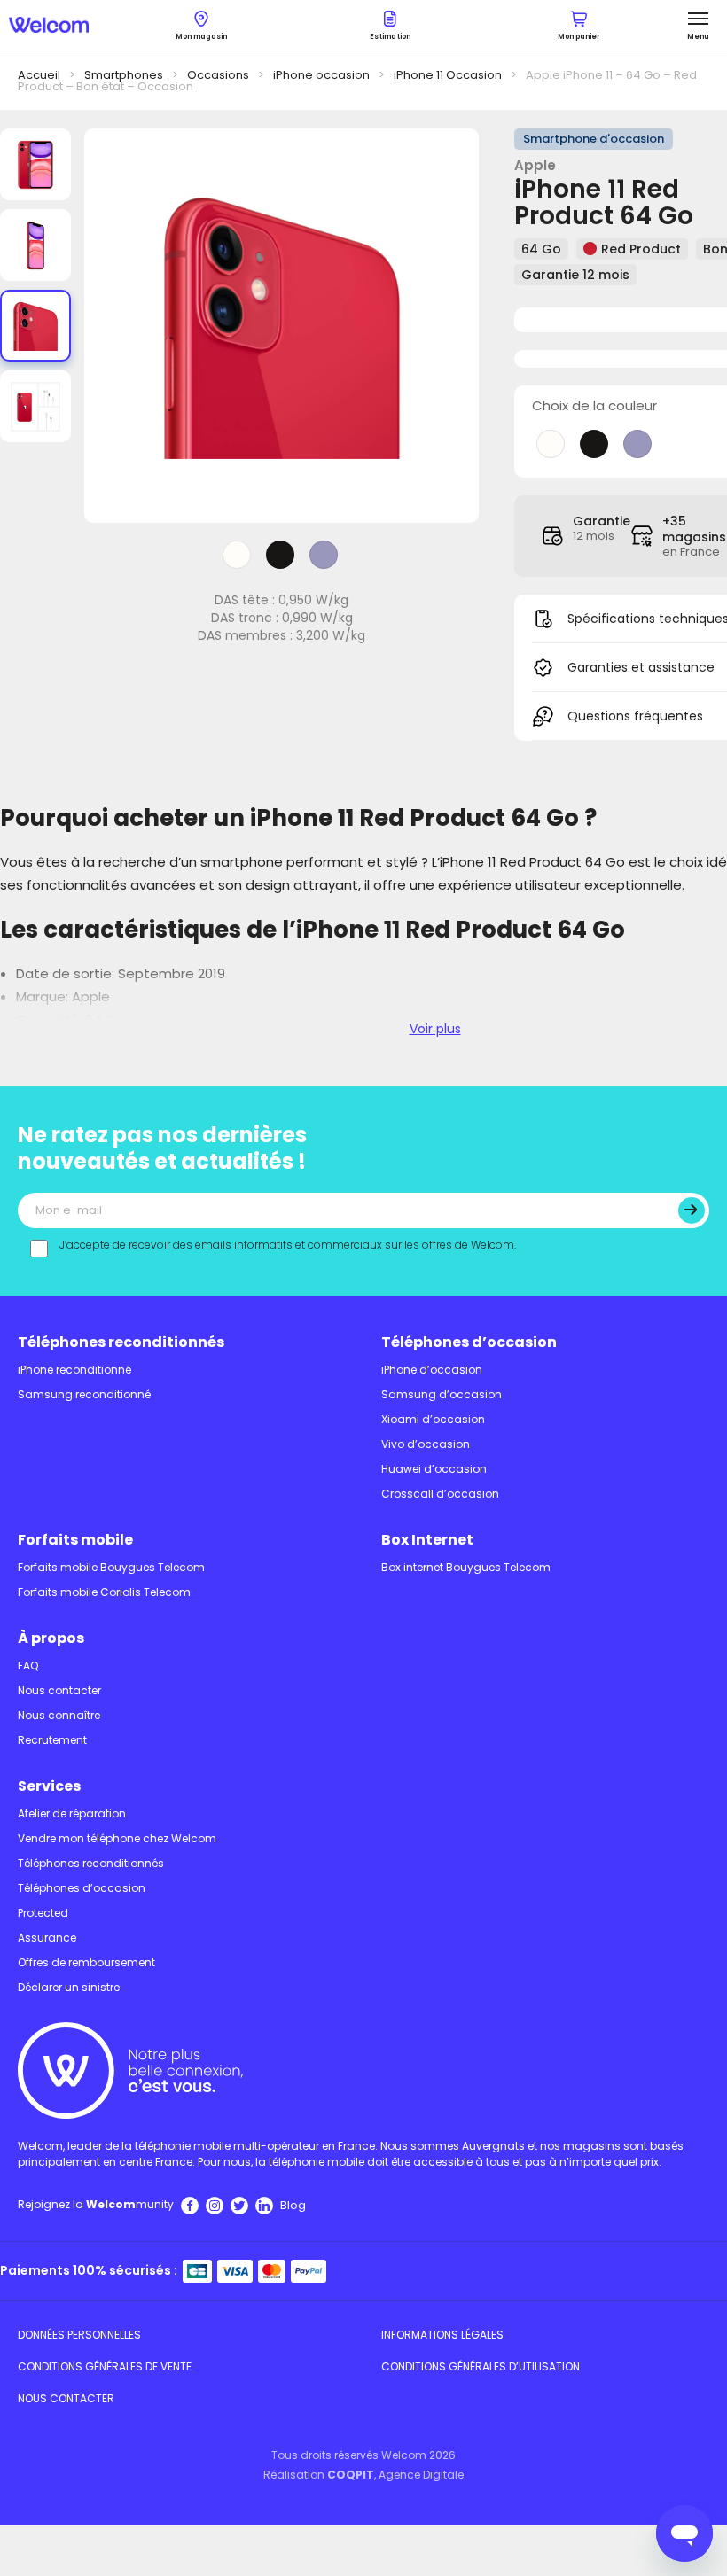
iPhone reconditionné (74, 1370)
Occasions (218, 75)
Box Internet (427, 1540)
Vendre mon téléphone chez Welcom (117, 1838)
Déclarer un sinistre (69, 1987)
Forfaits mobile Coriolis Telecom (104, 1592)
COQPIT (351, 2475)
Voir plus (435, 1029)
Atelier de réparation (72, 1813)
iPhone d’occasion (432, 1370)
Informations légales (442, 2335)
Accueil (39, 75)
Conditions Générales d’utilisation (481, 2366)
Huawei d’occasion (434, 1469)
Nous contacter (59, 1690)
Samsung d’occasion (442, 1394)
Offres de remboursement (86, 1962)
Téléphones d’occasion (469, 1342)
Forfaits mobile (75, 1540)
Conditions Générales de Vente (105, 2366)
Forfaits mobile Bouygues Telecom (111, 1567)
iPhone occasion (321, 75)
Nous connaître (59, 1715)
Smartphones (124, 75)
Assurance (47, 1938)
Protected (43, 1913)
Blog (293, 2205)
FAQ (28, 1665)
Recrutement (52, 1740)
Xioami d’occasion (433, 1419)
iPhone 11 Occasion (448, 75)
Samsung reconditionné (84, 1394)
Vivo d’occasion (426, 1444)
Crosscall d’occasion (440, 1494)
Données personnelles (79, 2335)
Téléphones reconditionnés (121, 1342)
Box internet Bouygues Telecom (466, 1567)
